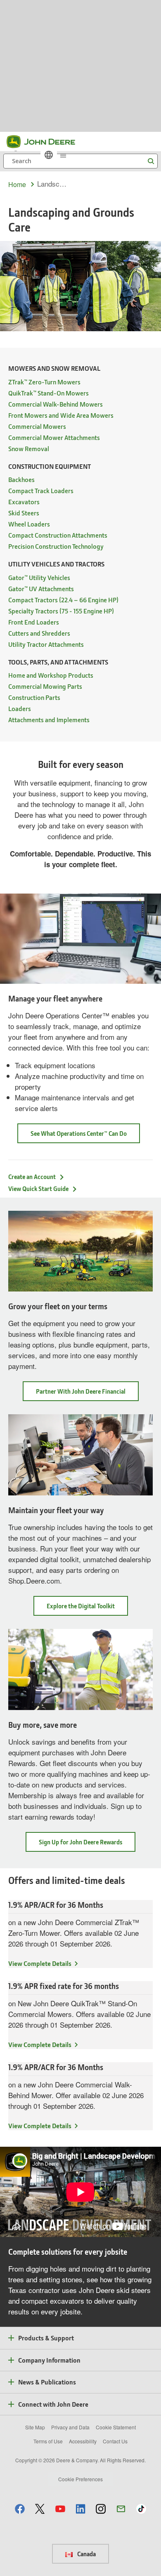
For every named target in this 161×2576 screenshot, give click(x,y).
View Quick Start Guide (38, 1189)
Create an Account (32, 1177)
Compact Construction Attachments (58, 535)
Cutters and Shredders (39, 633)
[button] (20, 2509)
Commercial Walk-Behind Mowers (56, 404)
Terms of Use (48, 2441)
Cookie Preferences (80, 2479)
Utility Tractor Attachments (46, 644)
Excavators (24, 502)
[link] (49, 155)
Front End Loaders (34, 622)
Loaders (20, 708)
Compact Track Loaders (41, 490)
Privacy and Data (70, 2427)
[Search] (151, 161)
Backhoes (21, 479)
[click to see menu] (63, 155)
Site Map (35, 2427)
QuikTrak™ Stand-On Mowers (49, 393)
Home (17, 184)
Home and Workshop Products (51, 675)
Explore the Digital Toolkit (87, 1609)
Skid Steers (24, 513)
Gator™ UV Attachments (41, 588)
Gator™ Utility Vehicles (39, 577)
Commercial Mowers (37, 426)
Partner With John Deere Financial (87, 1394)
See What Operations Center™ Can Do (79, 1133)
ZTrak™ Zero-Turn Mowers (44, 382)
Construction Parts (34, 697)
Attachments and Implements (49, 719)
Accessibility (83, 2441)
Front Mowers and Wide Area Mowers (61, 415)
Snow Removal (29, 448)
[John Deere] (46, 142)
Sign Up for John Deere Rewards (87, 1845)
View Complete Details (40, 1963)
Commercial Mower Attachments (54, 437)
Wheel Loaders (29, 524)
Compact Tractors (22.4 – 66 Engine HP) (63, 600)
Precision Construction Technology (56, 546)
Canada (86, 2554)
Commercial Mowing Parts (45, 686)
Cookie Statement (116, 2427)
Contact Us (115, 2441)
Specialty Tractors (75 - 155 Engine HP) (61, 611)
